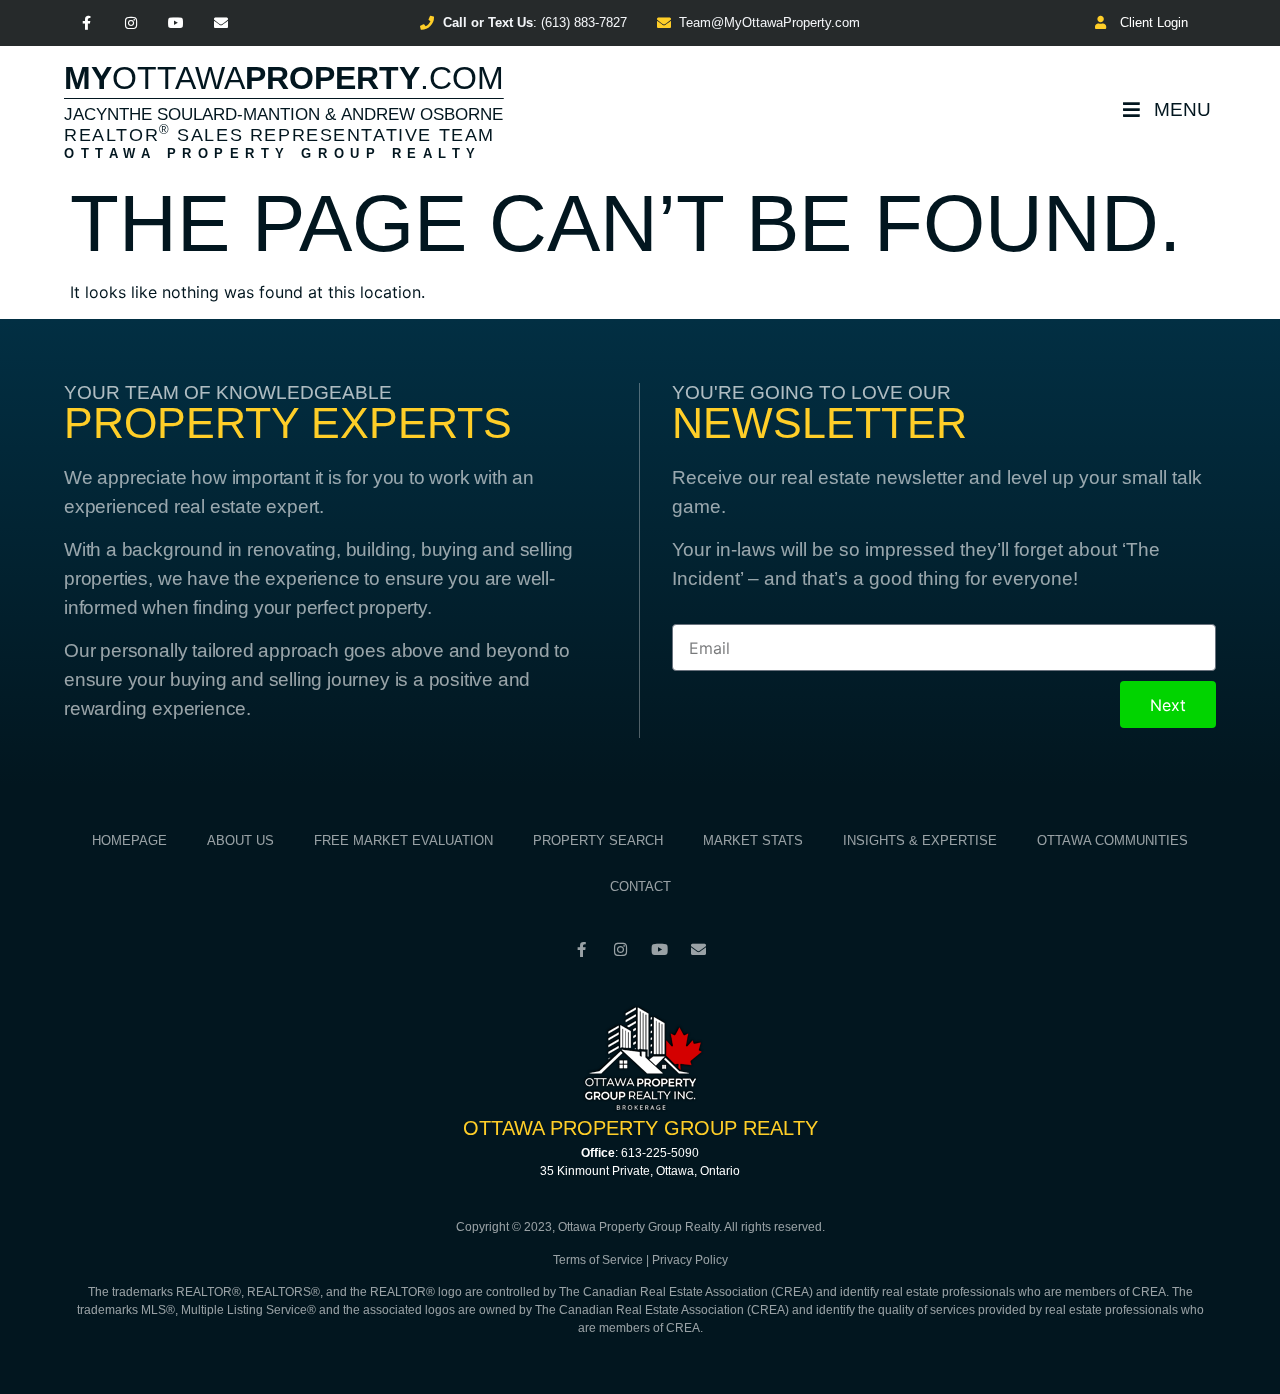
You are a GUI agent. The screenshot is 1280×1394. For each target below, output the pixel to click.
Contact (640, 886)
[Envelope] (220, 23)
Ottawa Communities (1112, 840)
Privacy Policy (690, 1260)
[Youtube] (176, 23)
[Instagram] (131, 23)
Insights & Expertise (920, 840)
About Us (240, 840)
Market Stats (753, 840)
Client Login (1150, 22)
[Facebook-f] (86, 23)
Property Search (598, 840)
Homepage (129, 840)
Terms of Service (598, 1260)
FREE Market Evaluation (403, 840)
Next (1168, 705)
